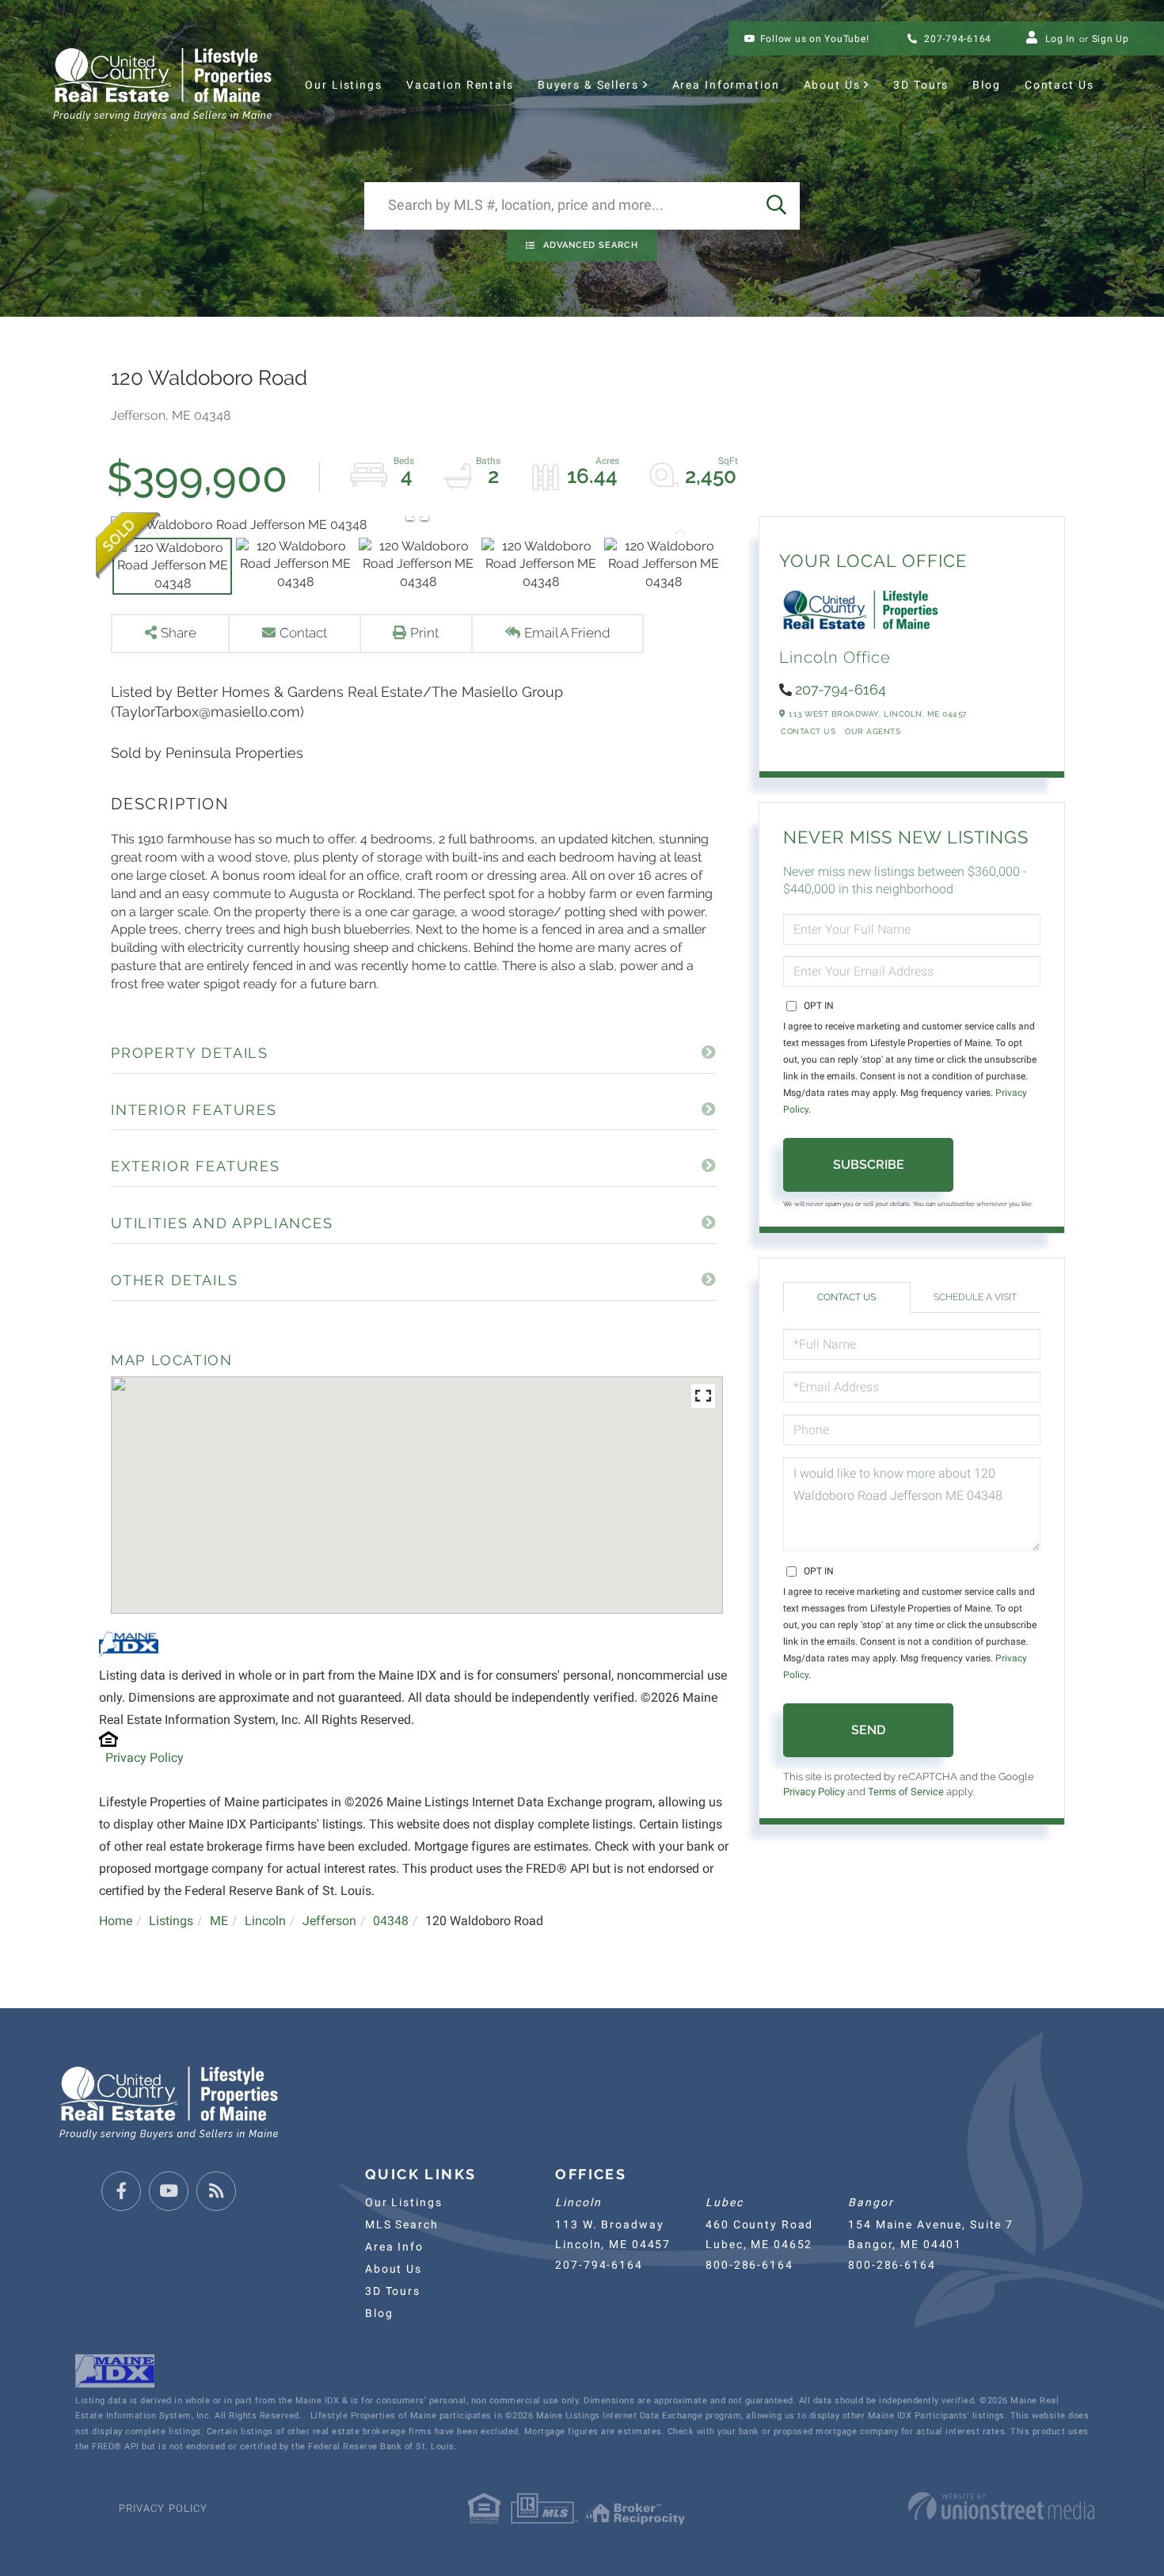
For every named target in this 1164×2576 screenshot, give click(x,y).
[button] (776, 206)
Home (116, 1921)
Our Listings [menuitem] (343, 85)
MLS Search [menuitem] (402, 2224)
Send (868, 1730)
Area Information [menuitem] (726, 85)
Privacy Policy (145, 1758)
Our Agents (873, 731)
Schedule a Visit (975, 1297)
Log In (1060, 39)
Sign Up (1111, 39)
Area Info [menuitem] (394, 2247)
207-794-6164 (956, 39)
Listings (171, 1921)
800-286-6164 (749, 2265)
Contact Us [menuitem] (1059, 85)
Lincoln (265, 1921)
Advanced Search (591, 245)
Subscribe (869, 1164)
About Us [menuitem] (832, 85)
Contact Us (808, 731)
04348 (391, 1921)
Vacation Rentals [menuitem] (460, 85)
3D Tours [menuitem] (921, 85)
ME (219, 1921)
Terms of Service (906, 1792)
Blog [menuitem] (986, 85)
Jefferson (329, 1921)
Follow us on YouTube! (815, 39)
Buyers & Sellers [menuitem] (588, 85)
